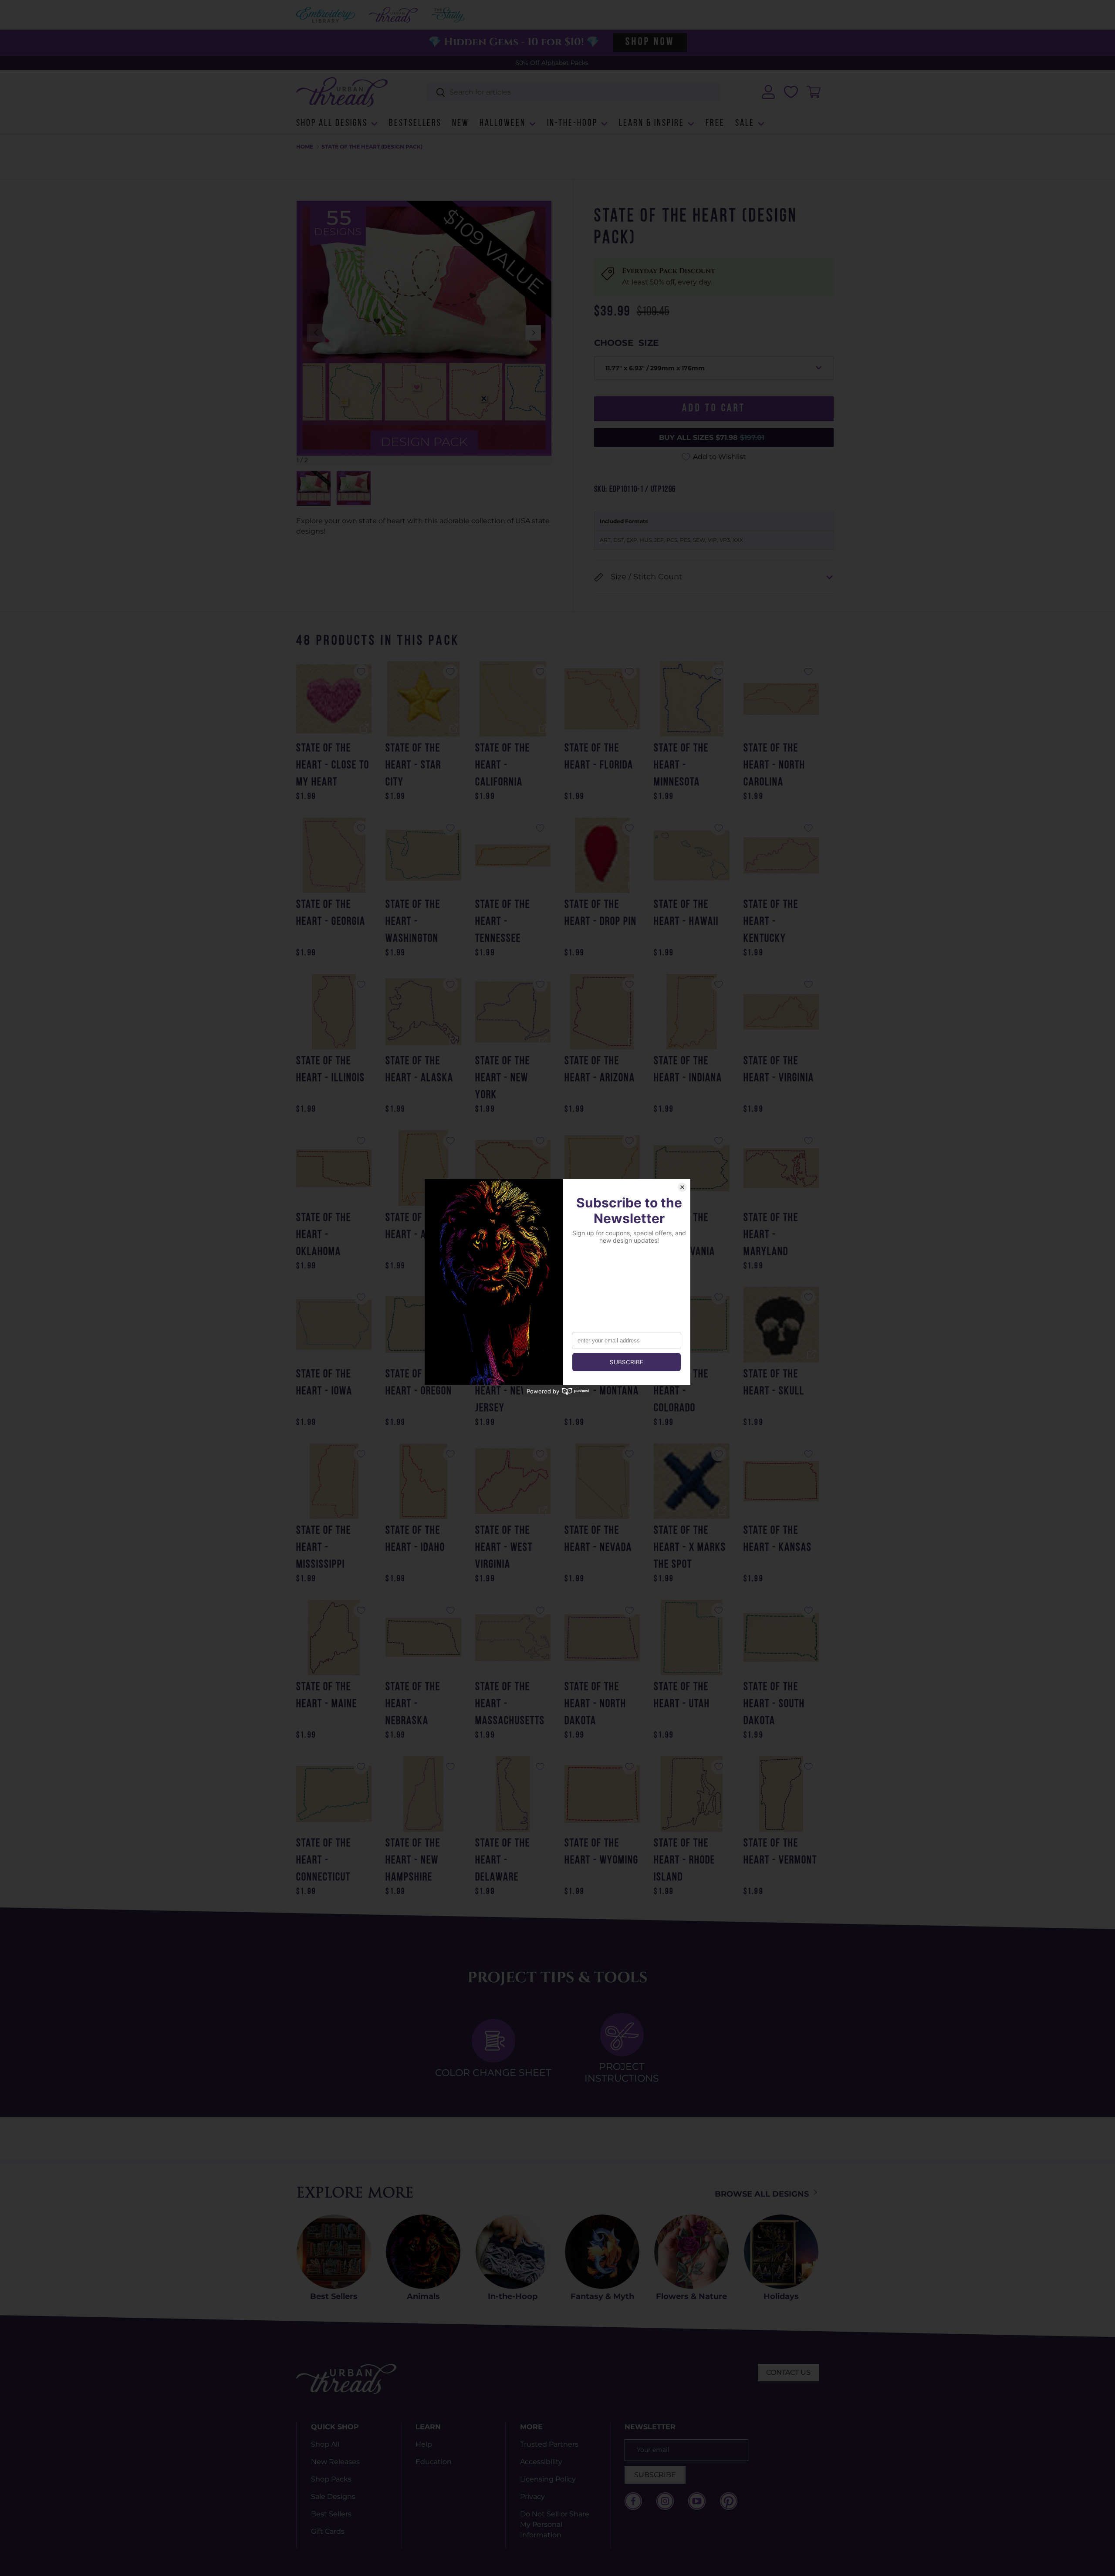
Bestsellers (415, 123)
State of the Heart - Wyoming (601, 1852)
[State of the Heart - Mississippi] (334, 1481)
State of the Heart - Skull (774, 1383)
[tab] (493, 2049)
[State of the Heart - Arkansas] (602, 1168)
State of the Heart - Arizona (600, 1070)
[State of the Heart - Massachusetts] (513, 1638)
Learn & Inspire (652, 123)
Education (434, 2462)
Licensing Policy (548, 2479)
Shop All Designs (332, 123)
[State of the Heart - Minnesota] (691, 699)
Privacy (532, 2497)
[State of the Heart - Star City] (423, 699)
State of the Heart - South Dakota (774, 1704)
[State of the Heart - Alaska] (423, 1012)
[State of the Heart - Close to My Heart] (334, 699)
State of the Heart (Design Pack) (372, 147)
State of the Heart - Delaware (503, 1861)
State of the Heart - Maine (327, 1696)
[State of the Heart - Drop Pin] (602, 855)
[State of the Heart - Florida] (602, 699)
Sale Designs (333, 2497)
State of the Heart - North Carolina (774, 766)
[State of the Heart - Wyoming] (602, 1794)
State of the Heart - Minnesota (681, 766)
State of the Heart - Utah (682, 1696)
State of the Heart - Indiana (688, 1070)
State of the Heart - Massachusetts (510, 1704)
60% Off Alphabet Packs (552, 63)
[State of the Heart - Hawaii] (691, 855)
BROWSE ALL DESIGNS (763, 2194)
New (461, 123)
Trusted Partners (549, 2444)
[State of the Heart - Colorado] (691, 1324)
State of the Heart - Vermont (780, 1852)
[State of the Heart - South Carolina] (513, 1168)
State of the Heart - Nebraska (413, 1704)
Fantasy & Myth (602, 2296)
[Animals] (423, 2252)
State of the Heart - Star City (413, 766)
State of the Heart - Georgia (331, 913)
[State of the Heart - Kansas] (781, 1481)
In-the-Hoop (572, 123)
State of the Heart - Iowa (324, 1383)
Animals (423, 2296)
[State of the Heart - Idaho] (423, 1481)
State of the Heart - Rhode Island (684, 1861)
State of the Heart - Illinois (331, 1070)
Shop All (325, 2444)
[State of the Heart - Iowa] (334, 1324)
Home (305, 147)
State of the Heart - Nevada (598, 1539)
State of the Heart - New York (503, 1078)
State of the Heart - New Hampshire (413, 1861)
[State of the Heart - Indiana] (691, 1012)
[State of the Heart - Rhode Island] (691, 1794)
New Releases (335, 2462)
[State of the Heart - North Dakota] (602, 1638)
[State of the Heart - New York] (513, 1012)
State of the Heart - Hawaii (686, 913)
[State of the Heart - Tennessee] (513, 855)
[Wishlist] (791, 92)
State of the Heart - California (503, 766)
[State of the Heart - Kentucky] (781, 855)
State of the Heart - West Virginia (504, 1548)
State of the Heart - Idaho (415, 1539)
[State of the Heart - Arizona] (602, 1012)
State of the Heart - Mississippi (324, 1548)
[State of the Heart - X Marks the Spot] (691, 1481)
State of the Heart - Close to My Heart (333, 766)
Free (715, 123)
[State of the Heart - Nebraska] (423, 1638)
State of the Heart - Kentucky (771, 922)
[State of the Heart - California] (513, 699)
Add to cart (714, 409)
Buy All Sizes (712, 438)
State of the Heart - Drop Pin (601, 913)
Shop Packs (331, 2479)
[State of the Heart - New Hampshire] (423, 1794)
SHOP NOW (650, 42)
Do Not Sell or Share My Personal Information (555, 2524)
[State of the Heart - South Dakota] (781, 1638)
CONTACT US (788, 2372)
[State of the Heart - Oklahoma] (334, 1168)
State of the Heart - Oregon (419, 1383)
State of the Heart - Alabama (423, 1227)
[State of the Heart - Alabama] (423, 1168)
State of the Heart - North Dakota (595, 1704)
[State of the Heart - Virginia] (781, 1012)
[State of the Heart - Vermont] (781, 1794)
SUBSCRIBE (655, 2475)
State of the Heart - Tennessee (503, 922)
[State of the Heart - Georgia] (334, 855)
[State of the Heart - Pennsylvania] (691, 1168)
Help (424, 2444)
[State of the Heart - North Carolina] (781, 699)
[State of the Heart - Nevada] (602, 1481)
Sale (745, 123)
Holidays (781, 2296)
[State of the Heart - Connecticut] (334, 1794)
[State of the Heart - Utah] (691, 1638)
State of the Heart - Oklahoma (324, 1235)
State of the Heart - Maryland (771, 1235)
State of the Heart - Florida (599, 757)
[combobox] (573, 92)
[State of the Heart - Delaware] (513, 1794)
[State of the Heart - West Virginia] (513, 1481)
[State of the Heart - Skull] (781, 1324)
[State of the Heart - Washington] (423, 855)
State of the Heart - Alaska (419, 1070)
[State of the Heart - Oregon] (423, 1324)
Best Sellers (334, 2296)
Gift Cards (328, 2531)
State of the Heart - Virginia (779, 1070)
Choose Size (626, 343)
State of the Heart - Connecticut (324, 1861)
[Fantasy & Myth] (602, 2252)
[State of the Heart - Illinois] (334, 1012)
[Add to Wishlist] (361, 672)
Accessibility (541, 2462)
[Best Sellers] (334, 2252)
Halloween (503, 123)
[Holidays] (781, 2252)
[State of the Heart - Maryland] (781, 1168)
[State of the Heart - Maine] (334, 1638)
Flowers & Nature (691, 2296)
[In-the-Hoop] (513, 2252)
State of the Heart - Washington (413, 922)
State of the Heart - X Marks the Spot (690, 1548)
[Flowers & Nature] (691, 2252)
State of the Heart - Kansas (778, 1539)
